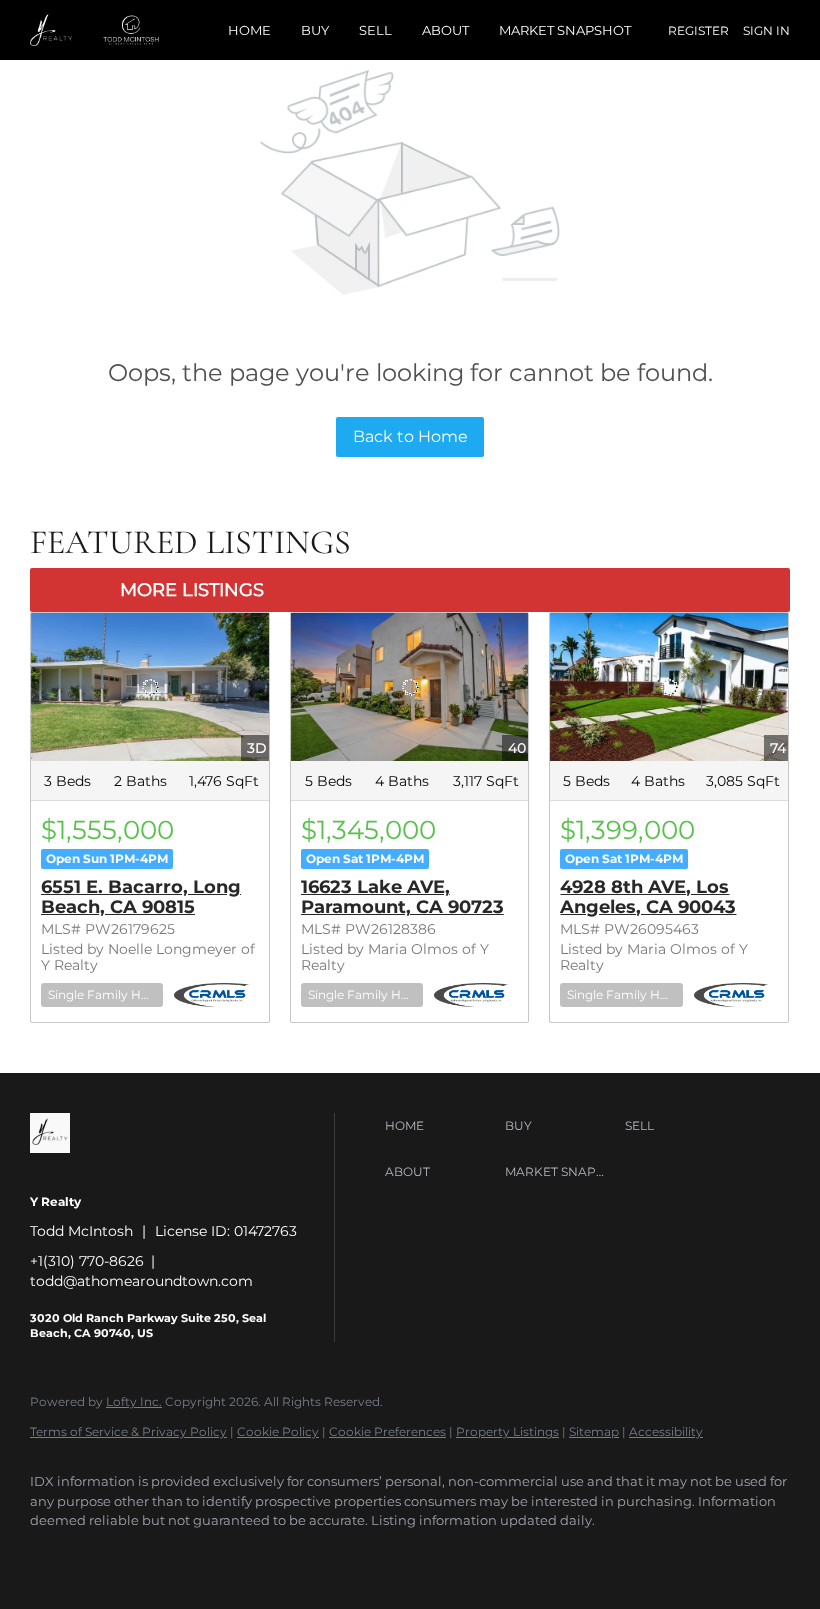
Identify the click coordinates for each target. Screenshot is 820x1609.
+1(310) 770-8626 (87, 1261)
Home (249, 30)
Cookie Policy (278, 1431)
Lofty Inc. (134, 1401)
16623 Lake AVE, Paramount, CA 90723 (402, 897)
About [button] (445, 30)
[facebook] (54, 1555)
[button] (440, 1126)
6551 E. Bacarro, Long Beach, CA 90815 (141, 897)
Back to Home (410, 436)
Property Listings (507, 1431)
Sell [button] (375, 30)
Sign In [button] (766, 30)
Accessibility (666, 1431)
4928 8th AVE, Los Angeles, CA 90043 (648, 897)
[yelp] (228, 1555)
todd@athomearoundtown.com (141, 1281)
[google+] (402, 1555)
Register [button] (698, 30)
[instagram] (286, 1555)
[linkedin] (112, 1555)
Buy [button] (315, 30)
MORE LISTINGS (192, 590)
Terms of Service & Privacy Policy (128, 1431)
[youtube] (344, 1555)
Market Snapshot (565, 30)
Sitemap (594, 1431)
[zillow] (170, 1555)
